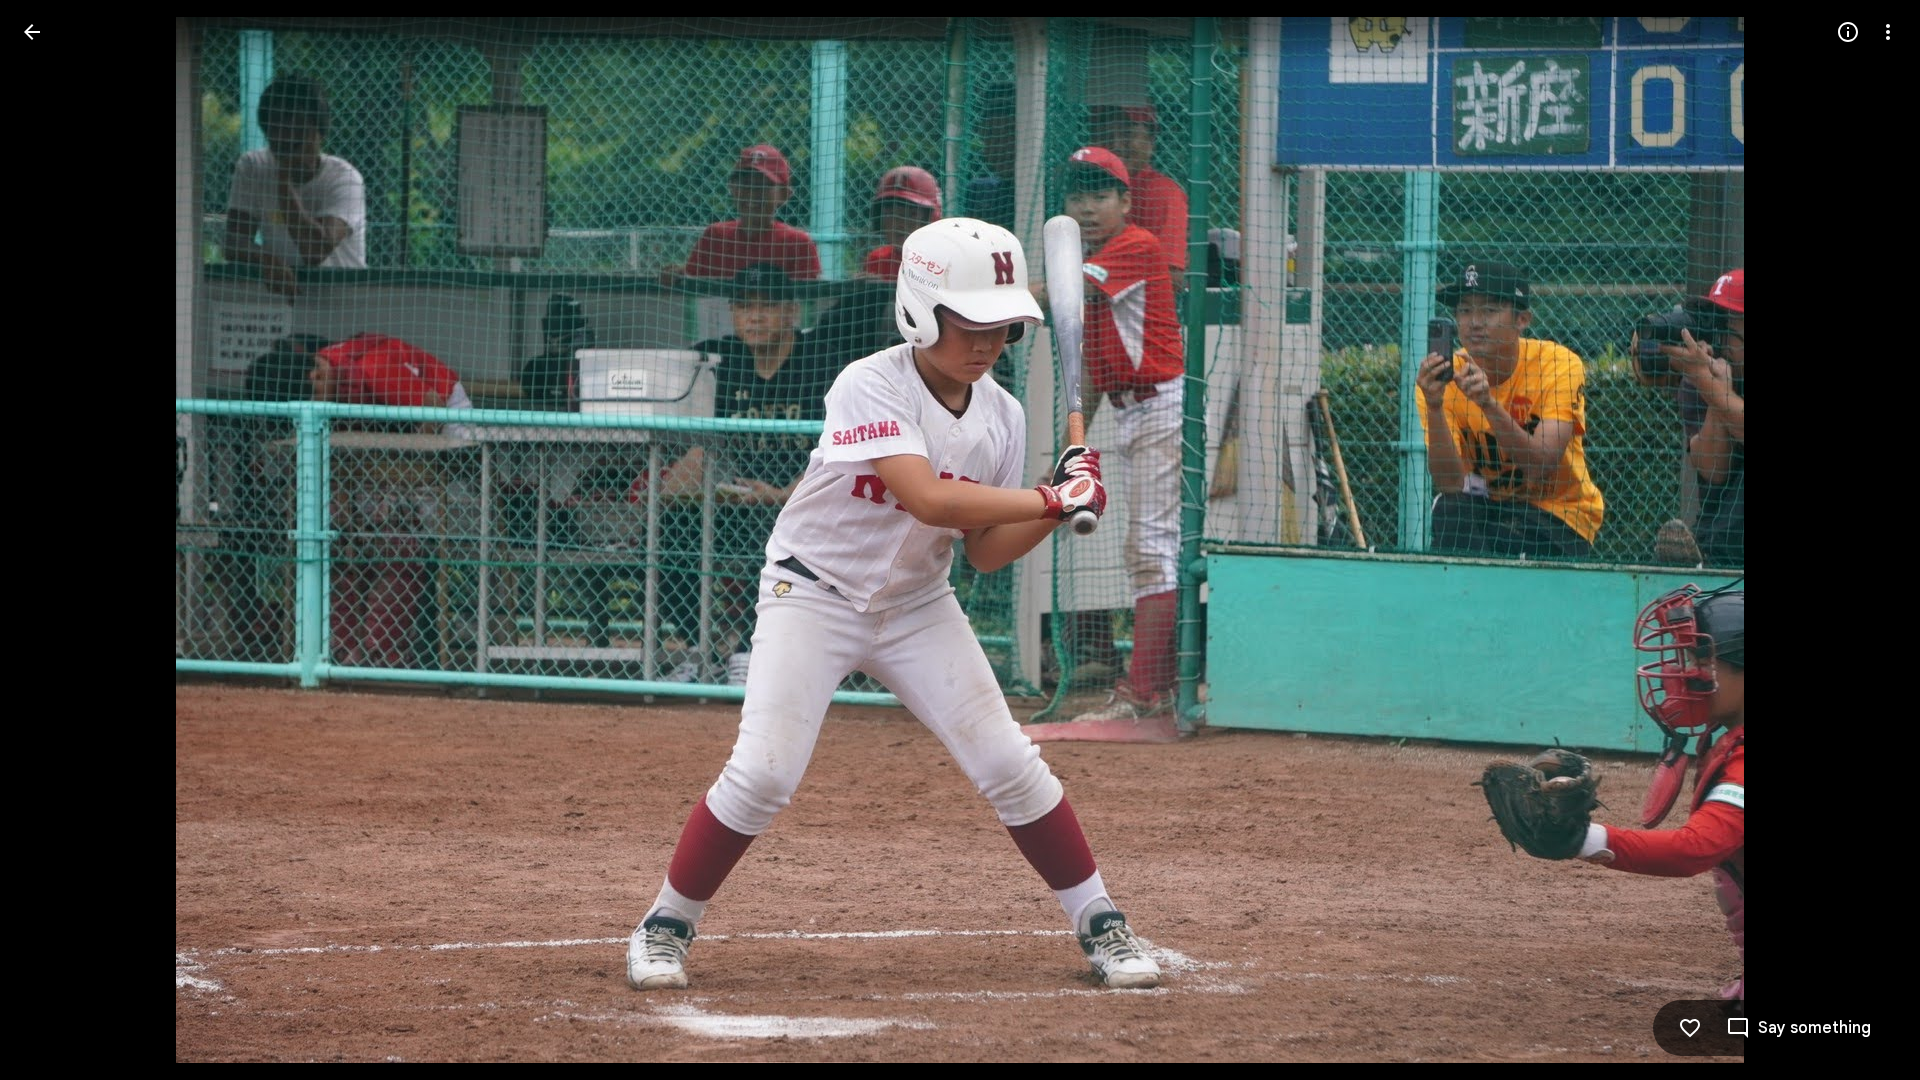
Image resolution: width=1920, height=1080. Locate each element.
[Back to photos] (32, 32)
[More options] (1888, 32)
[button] (56, 540)
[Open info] (1848, 32)
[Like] (1690, 1028)
